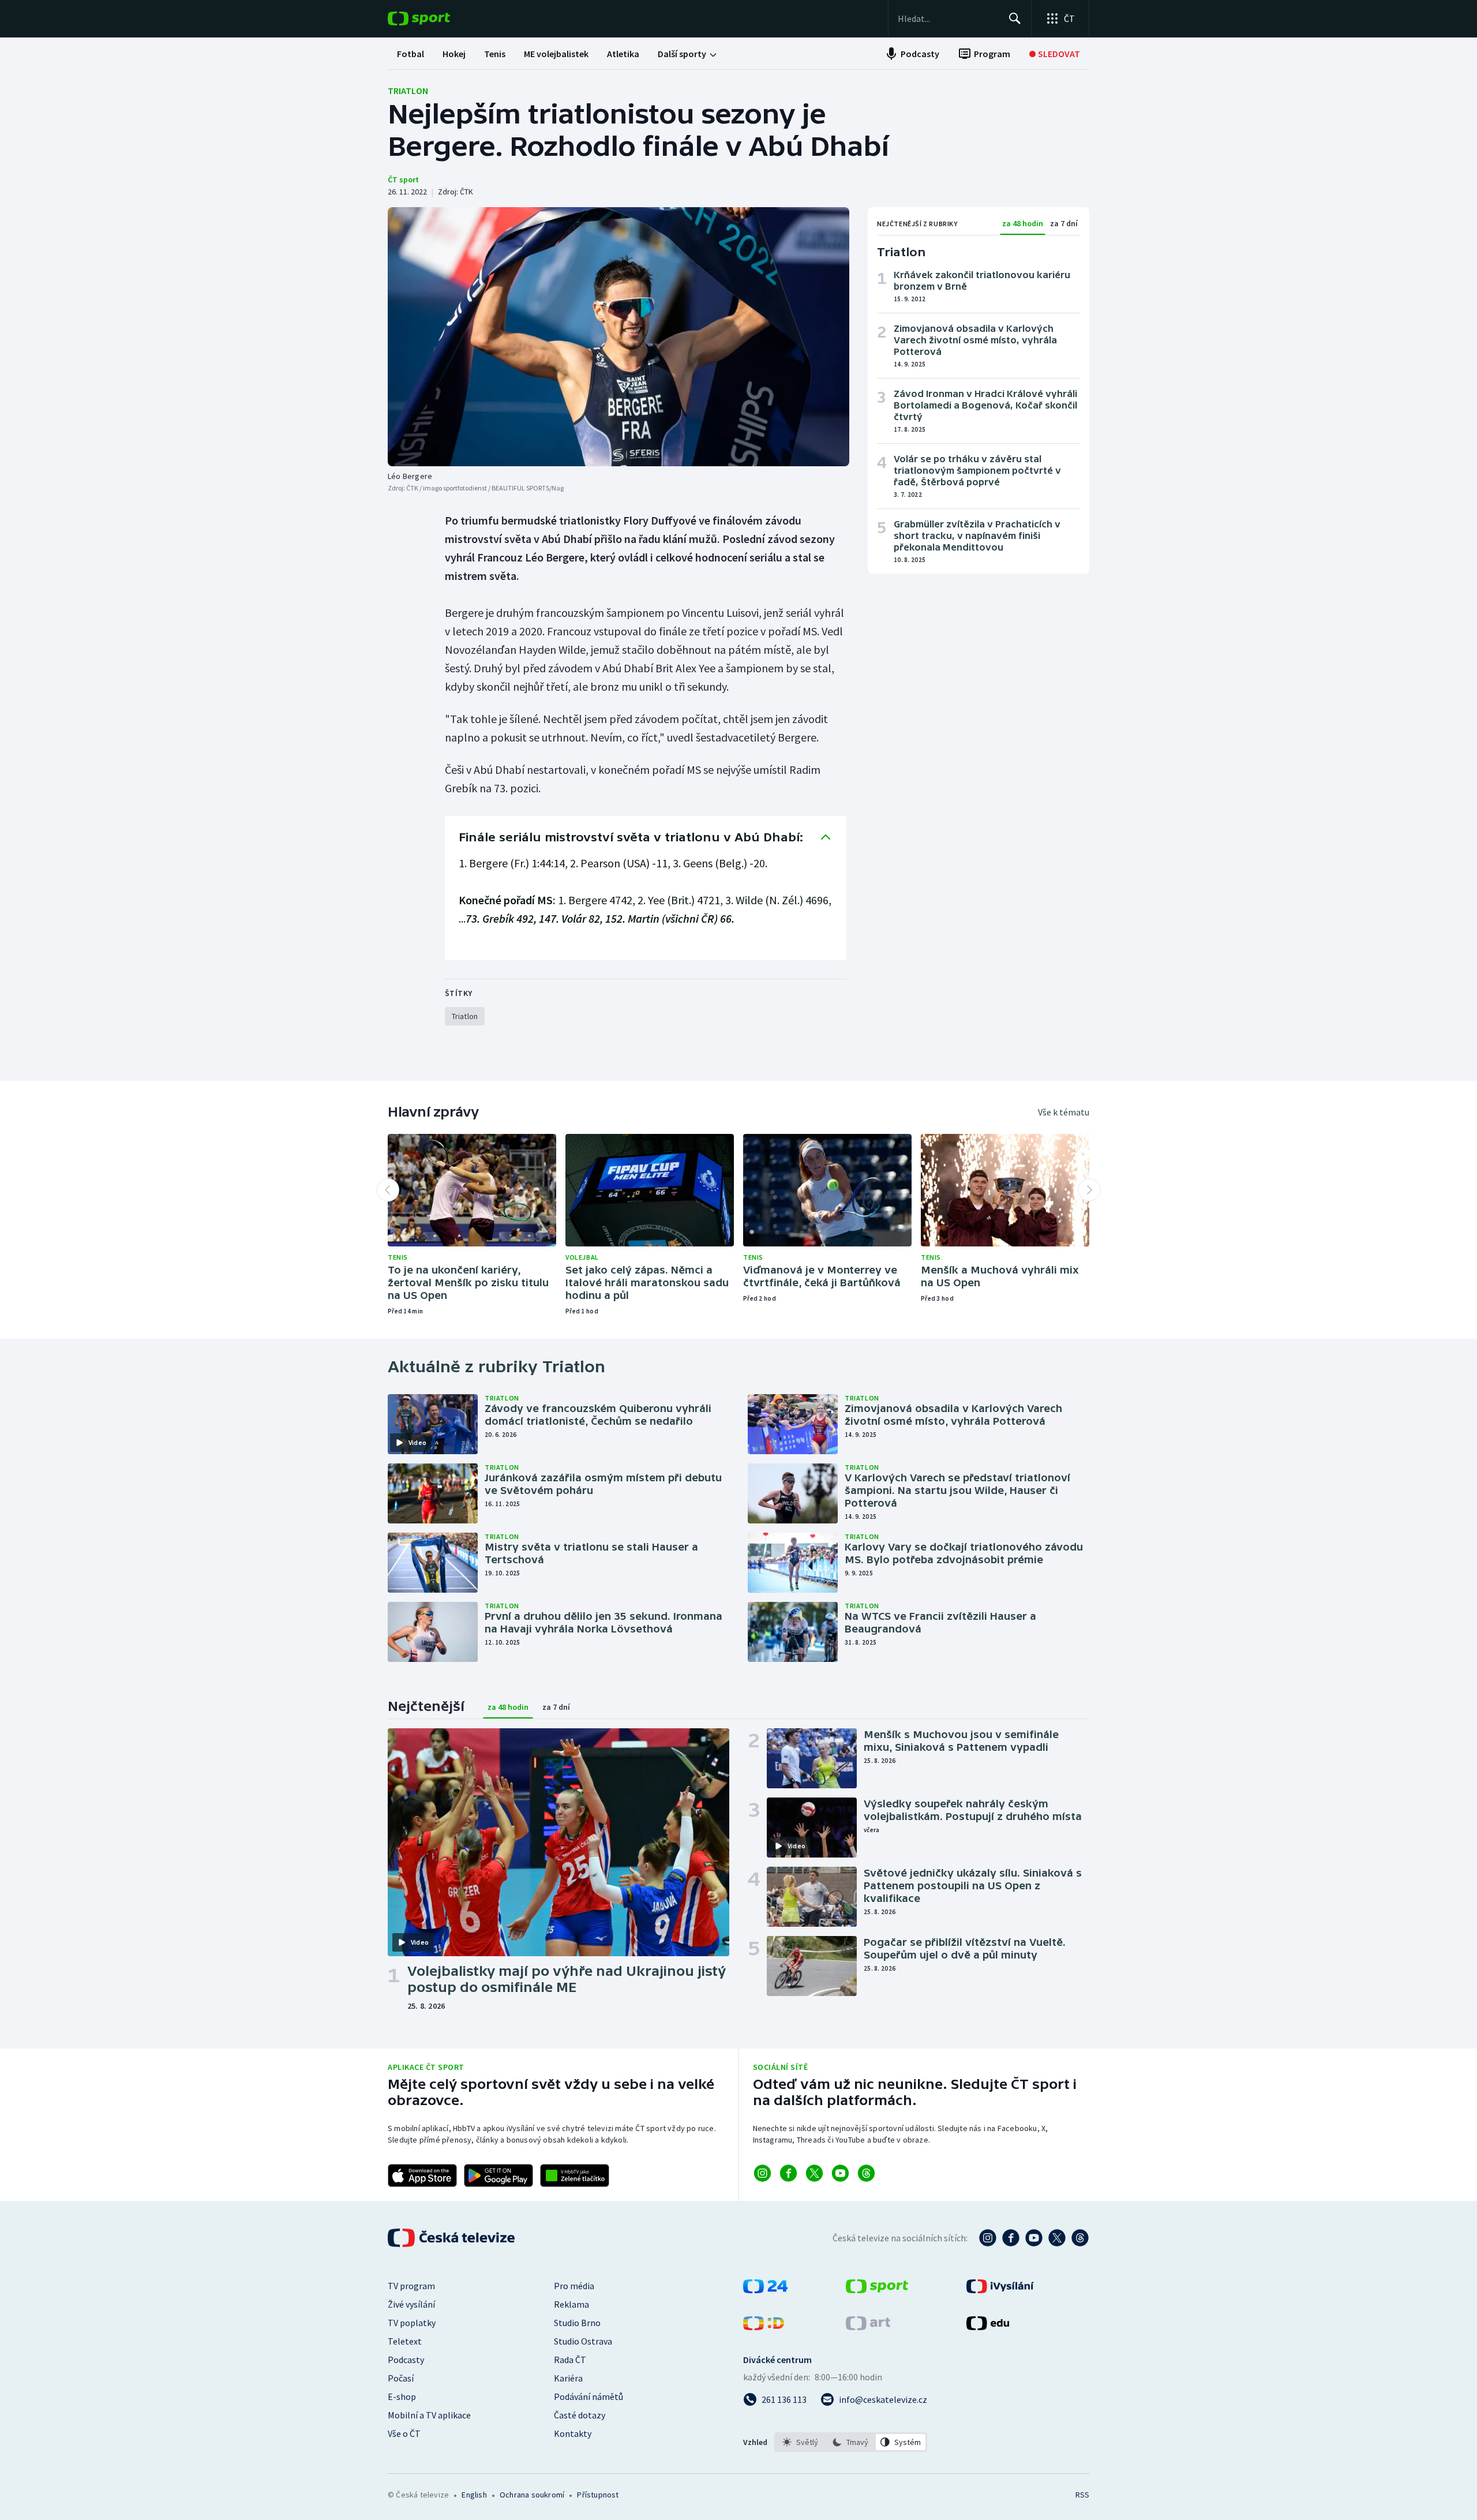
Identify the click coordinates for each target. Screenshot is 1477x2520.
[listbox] (851, 2442)
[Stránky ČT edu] (988, 2327)
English (474, 2495)
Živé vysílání (411, 2304)
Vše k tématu (1064, 1112)
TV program (411, 2286)
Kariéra (568, 2378)
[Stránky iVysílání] (1000, 2290)
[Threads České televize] (1080, 2238)
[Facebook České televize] (1011, 2238)
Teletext (405, 2341)
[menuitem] (411, 54)
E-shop (402, 2397)
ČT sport (403, 179)
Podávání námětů (588, 2397)
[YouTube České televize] (1034, 2238)
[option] (801, 2442)
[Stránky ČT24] (765, 2290)
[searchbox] (948, 18)
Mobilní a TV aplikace (429, 2415)
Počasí (401, 2378)
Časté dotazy (580, 2415)
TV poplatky (412, 2323)
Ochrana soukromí (532, 2495)
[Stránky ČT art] (868, 2327)
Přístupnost (598, 2495)
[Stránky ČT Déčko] (764, 2327)
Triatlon (408, 91)
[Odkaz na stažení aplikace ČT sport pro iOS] (422, 2175)
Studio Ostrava (583, 2341)
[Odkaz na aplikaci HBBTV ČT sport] (575, 2175)
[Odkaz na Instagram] (762, 2173)
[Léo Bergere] (618, 337)
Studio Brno (577, 2323)
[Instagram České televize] (988, 2238)
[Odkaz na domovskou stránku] (436, 18)
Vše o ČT (404, 2433)
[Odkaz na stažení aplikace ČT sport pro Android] (498, 2175)
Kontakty (573, 2433)
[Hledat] (1015, 18)
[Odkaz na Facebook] (788, 2173)
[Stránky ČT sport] (877, 2290)
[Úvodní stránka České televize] (452, 2238)
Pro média (574, 2286)
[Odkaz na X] (814, 2173)
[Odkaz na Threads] (866, 2173)
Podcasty (406, 2360)
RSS (1082, 2495)
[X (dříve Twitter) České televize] (1057, 2238)
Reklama (571, 2304)
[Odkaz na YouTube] (840, 2173)
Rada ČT (570, 2360)
